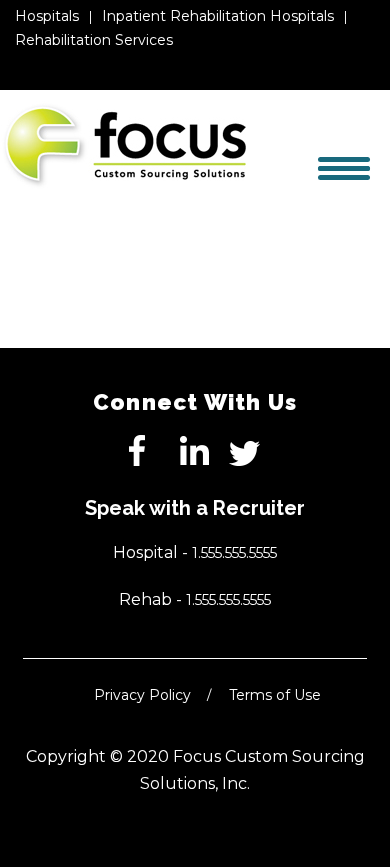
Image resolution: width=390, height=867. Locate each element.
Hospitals (47, 16)
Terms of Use (275, 695)
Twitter (245, 451)
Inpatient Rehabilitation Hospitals (218, 16)
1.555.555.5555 (234, 553)
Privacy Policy (142, 695)
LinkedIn (195, 451)
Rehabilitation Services (94, 40)
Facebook (145, 451)
